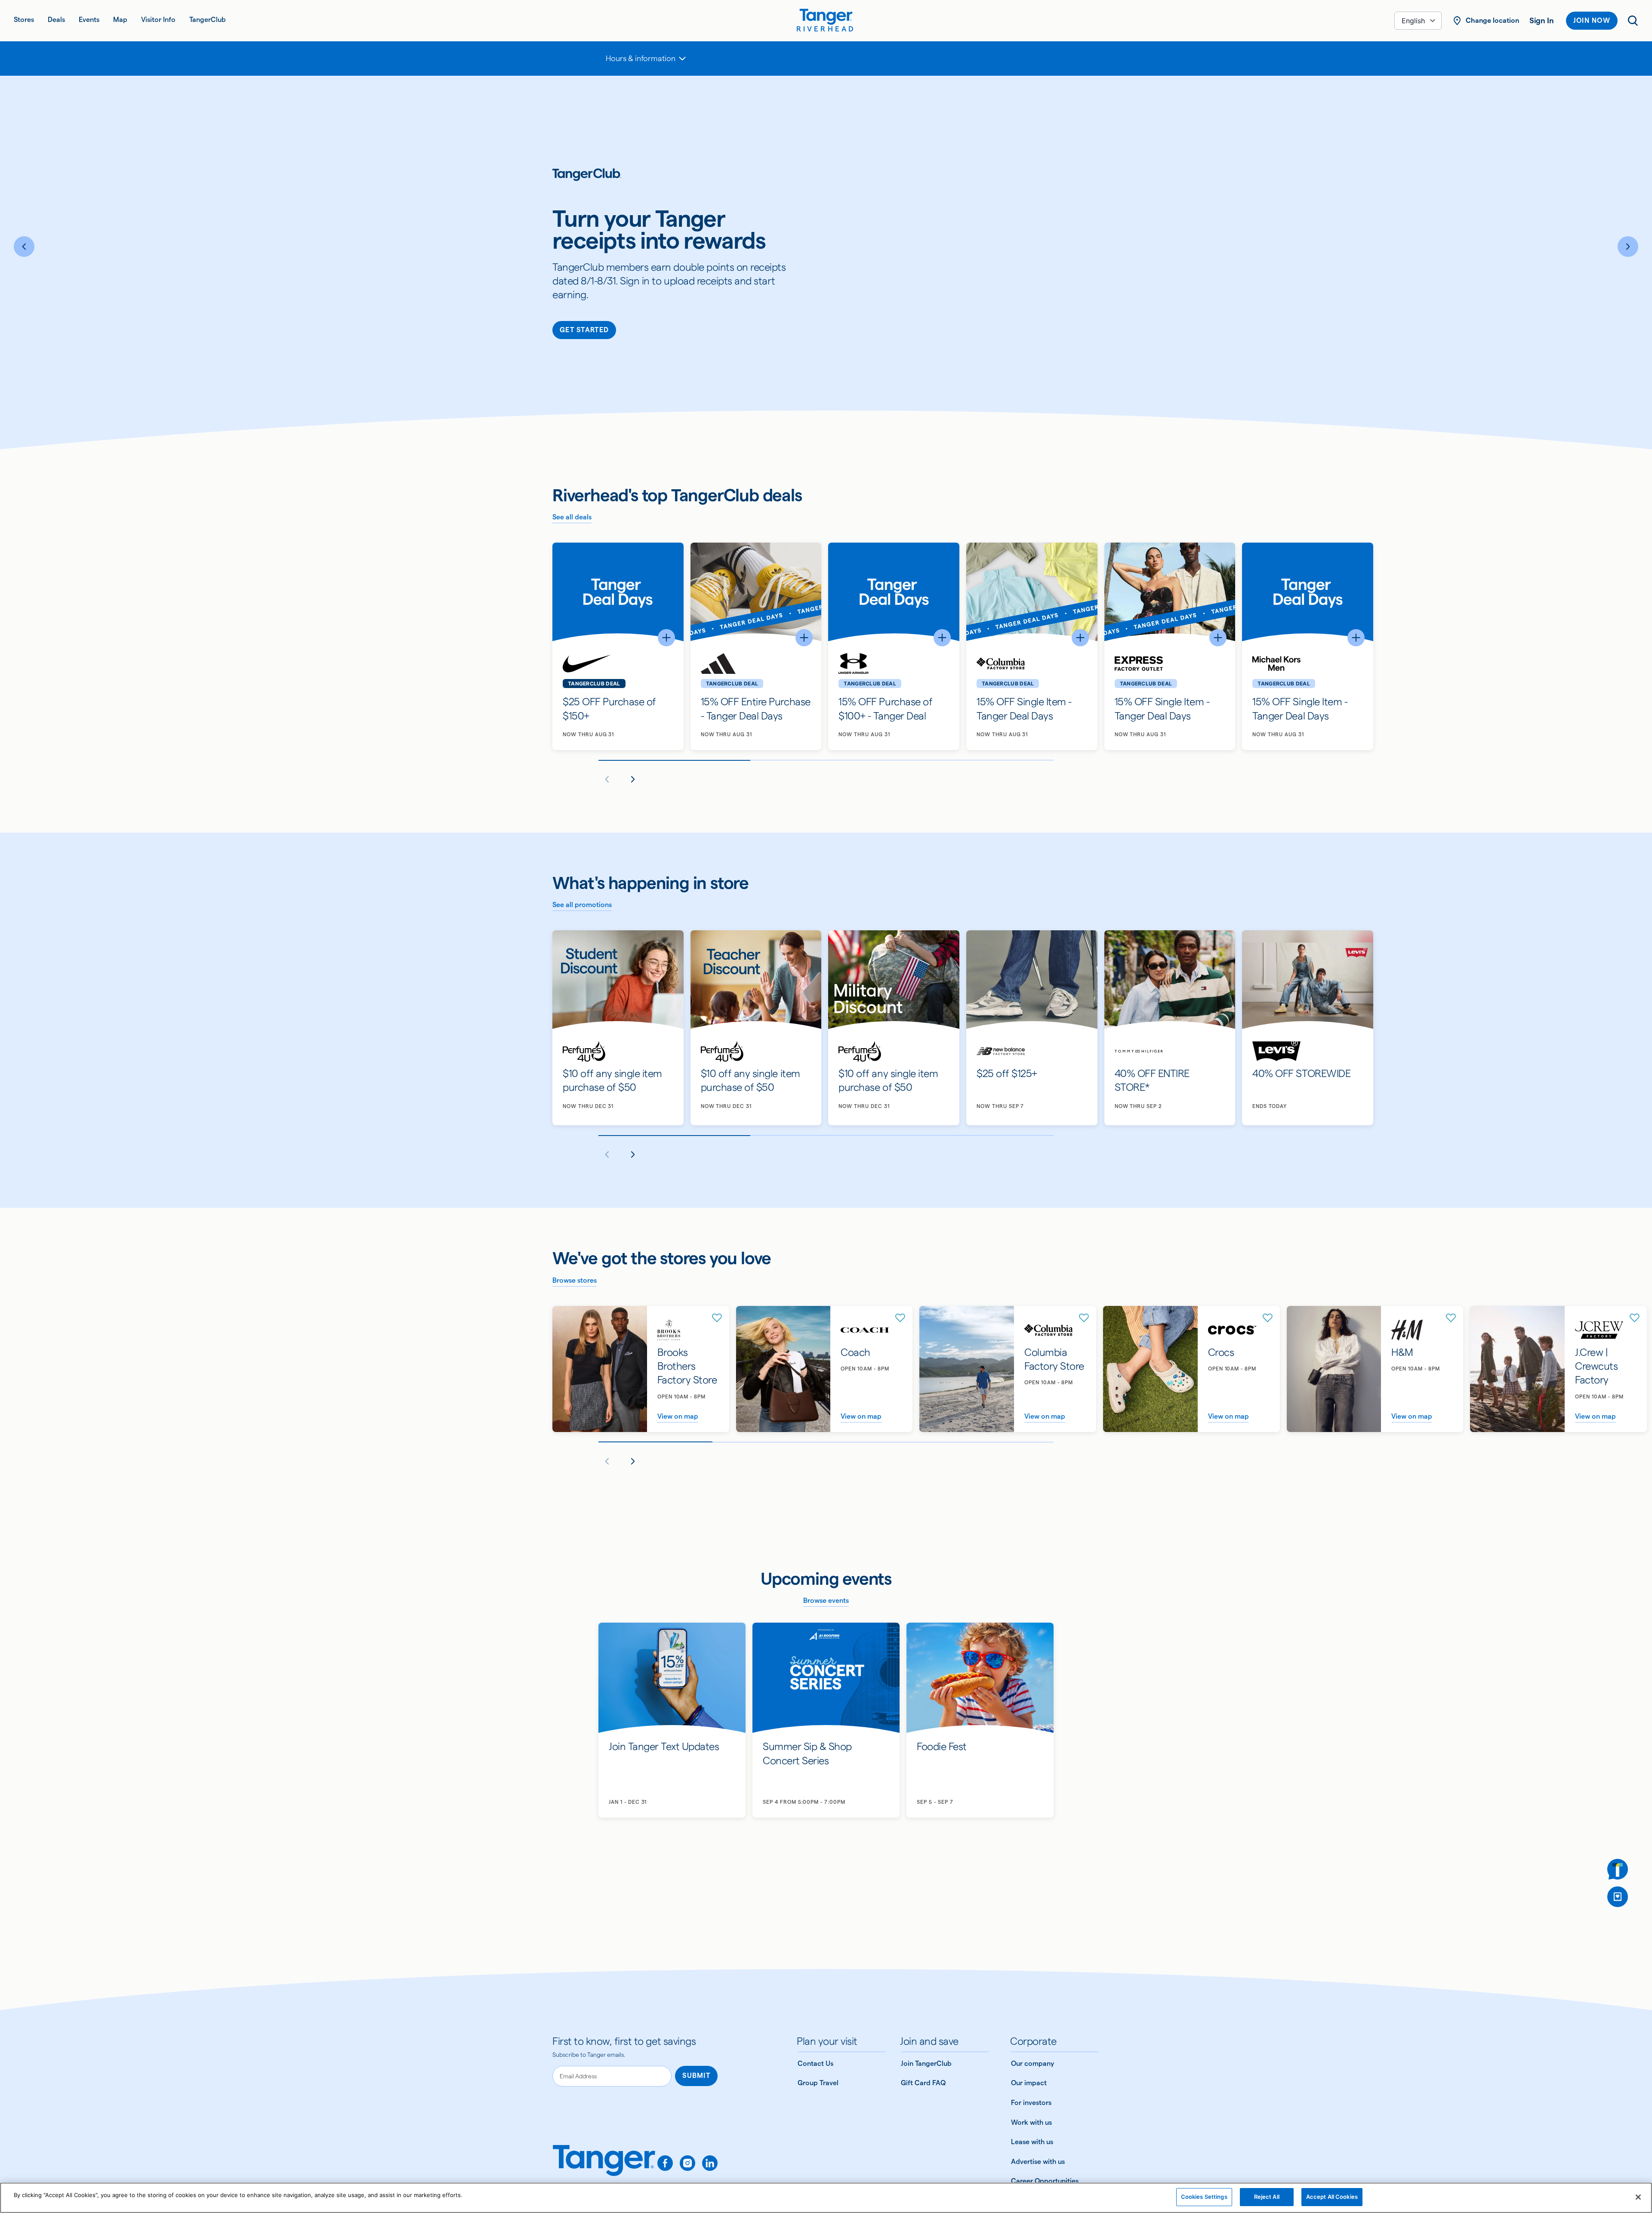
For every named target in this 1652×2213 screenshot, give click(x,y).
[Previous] (24, 247)
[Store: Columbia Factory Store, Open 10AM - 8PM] (1008, 1369)
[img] (826, 17)
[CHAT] (1618, 1869)
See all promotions (582, 905)
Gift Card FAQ (923, 2083)
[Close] (1638, 2197)
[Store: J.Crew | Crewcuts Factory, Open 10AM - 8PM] (1558, 1369)
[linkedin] (710, 2163)
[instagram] (687, 2163)
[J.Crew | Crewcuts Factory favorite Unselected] (1635, 1318)
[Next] (1628, 247)
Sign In (1542, 20)
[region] (826, 2198)
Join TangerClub (926, 2063)
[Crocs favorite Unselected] (1268, 1318)
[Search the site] (1633, 21)
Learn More (587, 320)
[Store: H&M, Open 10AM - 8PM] (1375, 1369)
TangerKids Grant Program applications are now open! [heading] (663, 223)
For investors (1031, 2103)
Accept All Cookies (1332, 2197)
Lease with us (1032, 2142)
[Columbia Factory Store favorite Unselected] (1084, 1318)
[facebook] (665, 2163)
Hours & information (641, 58)
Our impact (1029, 2083)
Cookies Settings (1204, 2197)
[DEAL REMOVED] (1618, 1897)
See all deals (572, 517)
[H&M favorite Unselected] (1451, 1318)
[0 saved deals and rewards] (1618, 1897)
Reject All (1267, 2197)
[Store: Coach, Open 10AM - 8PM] (824, 1369)
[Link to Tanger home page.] (604, 2167)
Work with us (1031, 2122)
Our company (1032, 2063)
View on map (678, 1416)
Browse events (826, 1600)
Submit (696, 2076)
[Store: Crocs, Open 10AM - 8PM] (1191, 1369)
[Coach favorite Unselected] (900, 1318)
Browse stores (575, 1280)
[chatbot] (1618, 1869)
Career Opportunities (1045, 2181)
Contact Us (815, 2063)
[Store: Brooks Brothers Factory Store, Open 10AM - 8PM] (641, 1369)
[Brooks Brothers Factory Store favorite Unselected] (717, 1318)
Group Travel (818, 2083)
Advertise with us (1038, 2162)
